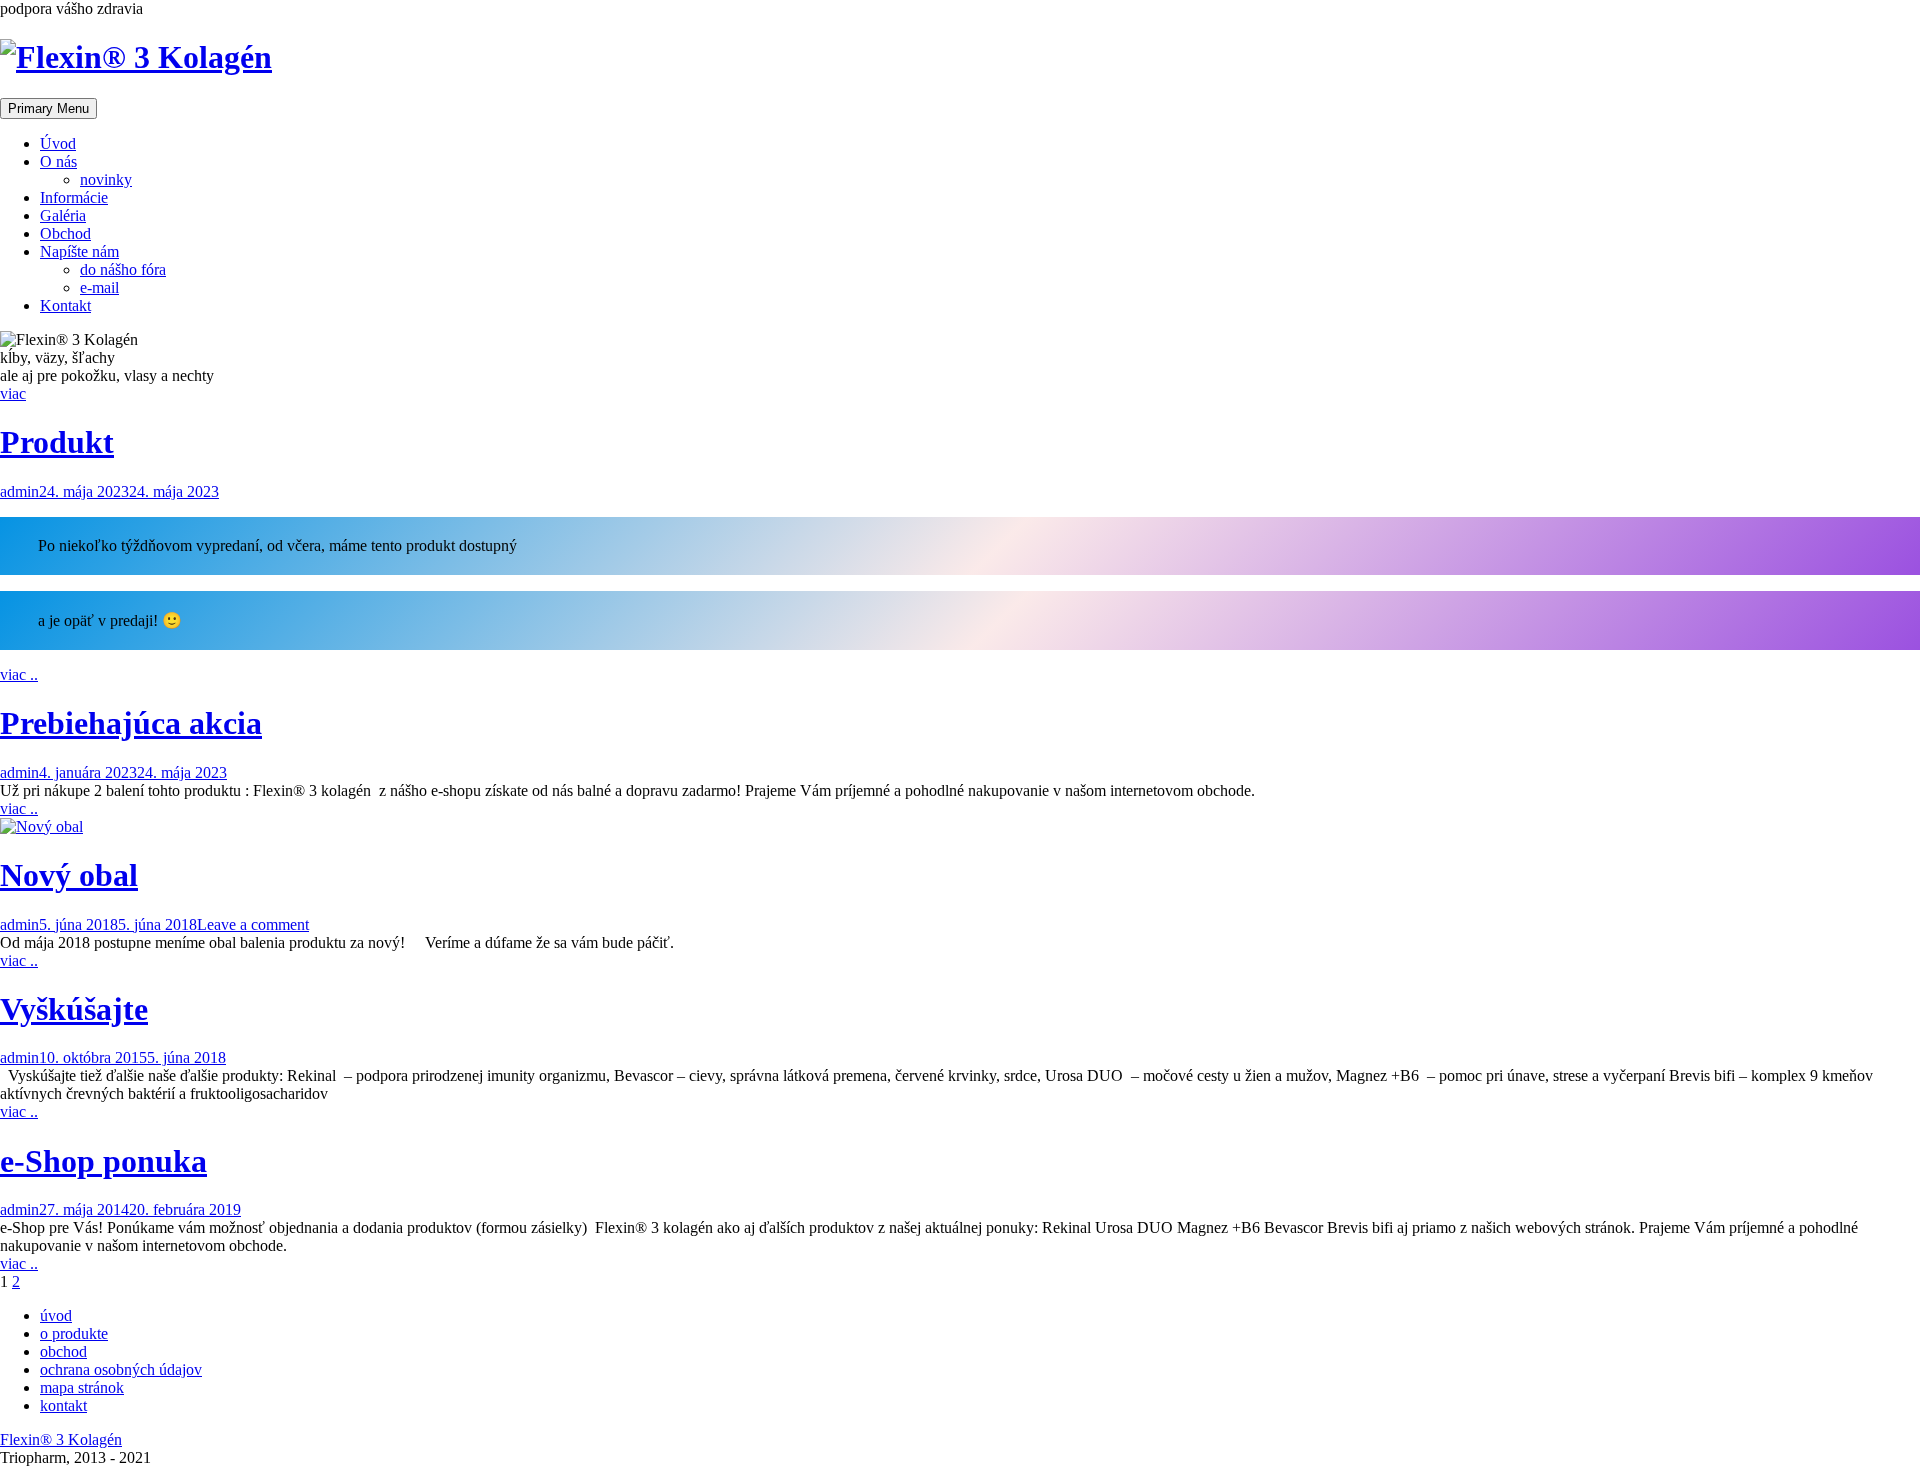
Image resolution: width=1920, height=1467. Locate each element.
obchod (63, 1351)
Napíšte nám (79, 251)
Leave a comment (253, 924)
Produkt (57, 442)
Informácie (74, 197)
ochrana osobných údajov (121, 1369)
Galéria (63, 215)
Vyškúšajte (74, 1009)
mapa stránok (82, 1387)
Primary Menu (48, 108)
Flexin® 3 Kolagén (61, 1439)
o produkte (74, 1333)
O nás (58, 161)
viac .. (19, 674)
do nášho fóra (123, 269)
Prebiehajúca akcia (131, 723)
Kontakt (65, 305)
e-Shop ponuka (103, 1161)
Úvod (58, 143)
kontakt (63, 1405)
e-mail (99, 287)
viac (13, 393)
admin (19, 491)
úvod (56, 1315)
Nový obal (69, 875)
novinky (106, 179)
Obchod (65, 233)
